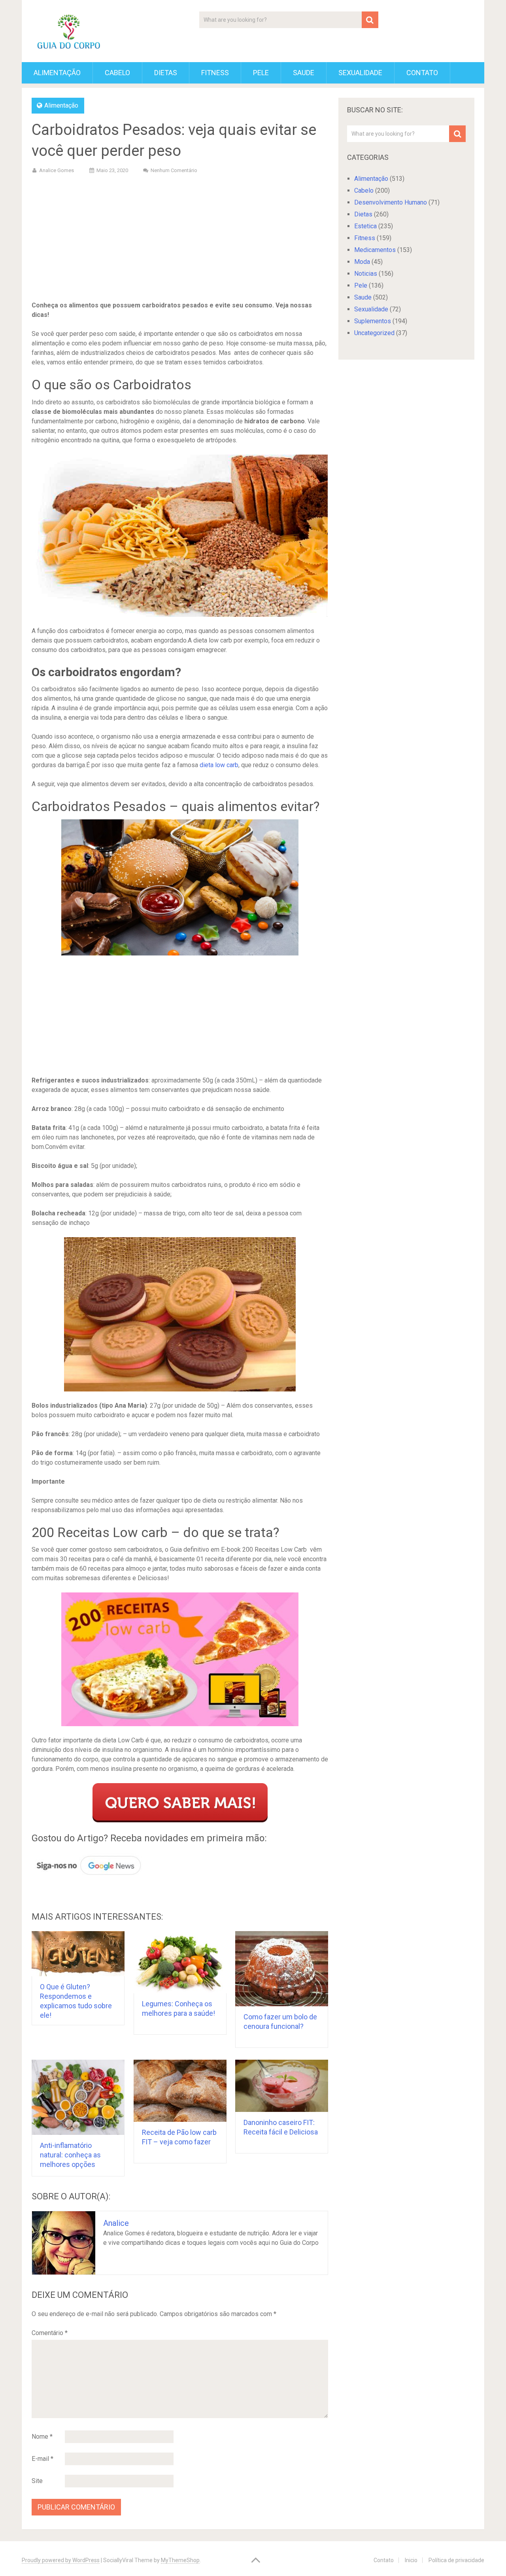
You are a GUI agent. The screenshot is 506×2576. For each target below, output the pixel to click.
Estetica (365, 226)
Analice (116, 2223)
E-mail (42, 2459)
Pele (261, 73)
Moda (362, 262)
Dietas (166, 73)
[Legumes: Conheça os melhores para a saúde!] (180, 1962)
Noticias (366, 274)
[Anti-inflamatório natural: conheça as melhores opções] (78, 2097)
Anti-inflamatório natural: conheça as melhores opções (70, 2155)
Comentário (50, 2333)
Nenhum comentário (174, 170)
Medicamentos (375, 250)
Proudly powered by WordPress (61, 2560)
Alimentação (57, 73)
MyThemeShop (180, 2560)
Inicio (411, 2560)
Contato (422, 73)
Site (37, 2481)
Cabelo (117, 73)
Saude (304, 73)
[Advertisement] (180, 239)
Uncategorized (374, 333)
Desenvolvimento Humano (391, 202)
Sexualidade (360, 73)
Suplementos (373, 321)
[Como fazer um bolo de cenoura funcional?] (282, 1969)
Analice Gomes (57, 170)
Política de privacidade (456, 2560)
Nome (42, 2437)
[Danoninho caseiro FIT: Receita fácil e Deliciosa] (282, 2086)
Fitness (215, 73)
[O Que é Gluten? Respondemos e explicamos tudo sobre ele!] (78, 1954)
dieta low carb (219, 765)
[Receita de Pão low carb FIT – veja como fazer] (180, 2091)
